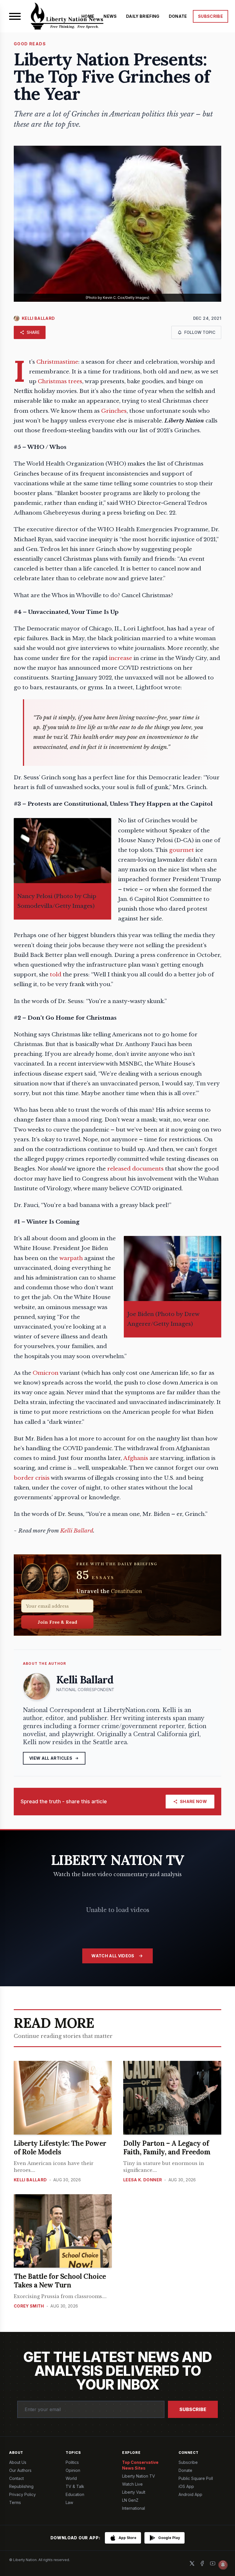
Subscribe (193, 2409)
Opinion (73, 2470)
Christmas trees (60, 381)
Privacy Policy (22, 2494)
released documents (135, 1169)
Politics (72, 2462)
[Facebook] (202, 2563)
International (134, 2508)
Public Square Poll (196, 2478)
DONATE (178, 16)
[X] (192, 2563)
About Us (18, 2462)
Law (69, 2502)
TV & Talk (75, 2486)
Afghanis (136, 1458)
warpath (71, 1258)
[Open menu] (15, 16)
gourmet (182, 850)
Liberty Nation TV (139, 2476)
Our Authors (20, 2470)
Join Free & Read (57, 1622)
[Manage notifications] (223, 2565)
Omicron (46, 1373)
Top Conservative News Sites (140, 2465)
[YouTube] (213, 2563)
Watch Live (132, 2484)
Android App (190, 2494)
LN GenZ (130, 2500)
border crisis (32, 1478)
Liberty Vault (134, 2492)
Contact (16, 2478)
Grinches (114, 411)
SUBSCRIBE (210, 16)
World (71, 2478)
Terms (15, 2502)
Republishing (21, 2486)
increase (121, 658)
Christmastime (57, 362)
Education (75, 2494)
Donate (185, 2470)
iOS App (186, 2486)
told (56, 974)
